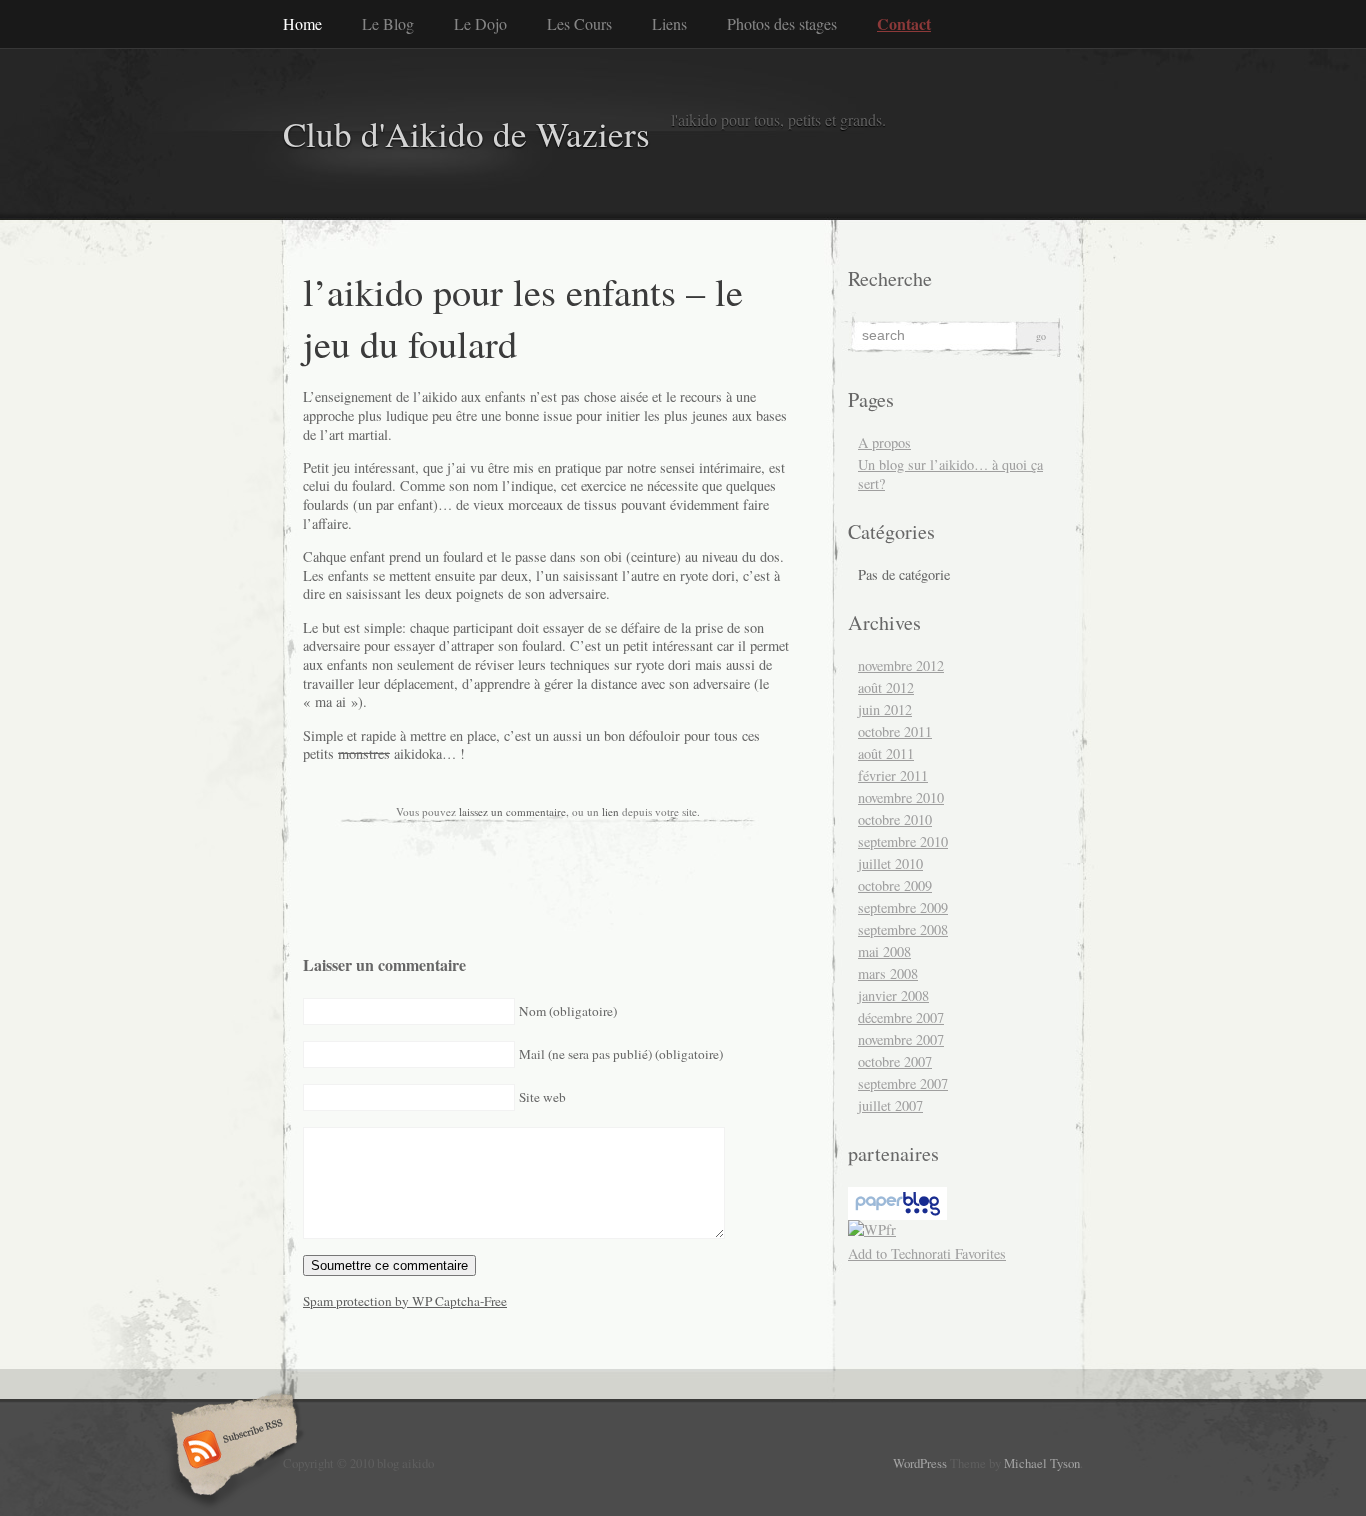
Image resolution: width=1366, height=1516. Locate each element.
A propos (884, 442)
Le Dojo (480, 23)
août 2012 (886, 687)
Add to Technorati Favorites (927, 1253)
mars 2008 (888, 973)
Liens (669, 23)
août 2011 (886, 753)
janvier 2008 (893, 995)
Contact (904, 23)
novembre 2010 (901, 797)
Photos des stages (782, 23)
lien (610, 811)
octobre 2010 (895, 819)
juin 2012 (885, 709)
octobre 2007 (895, 1061)
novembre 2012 (901, 665)
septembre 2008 (903, 929)
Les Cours (579, 23)
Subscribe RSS (231, 1451)
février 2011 (893, 775)
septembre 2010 (903, 841)
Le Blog (388, 23)
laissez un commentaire (512, 811)
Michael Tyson (1042, 1463)
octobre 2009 (895, 885)
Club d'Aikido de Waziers (466, 133)
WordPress (920, 1463)
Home (302, 23)
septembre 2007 (903, 1083)
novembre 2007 (901, 1039)
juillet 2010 (890, 863)
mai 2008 (884, 951)
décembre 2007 (901, 1017)
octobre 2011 (895, 731)
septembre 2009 (903, 907)
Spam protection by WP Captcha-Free (405, 1301)
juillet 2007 (890, 1105)
